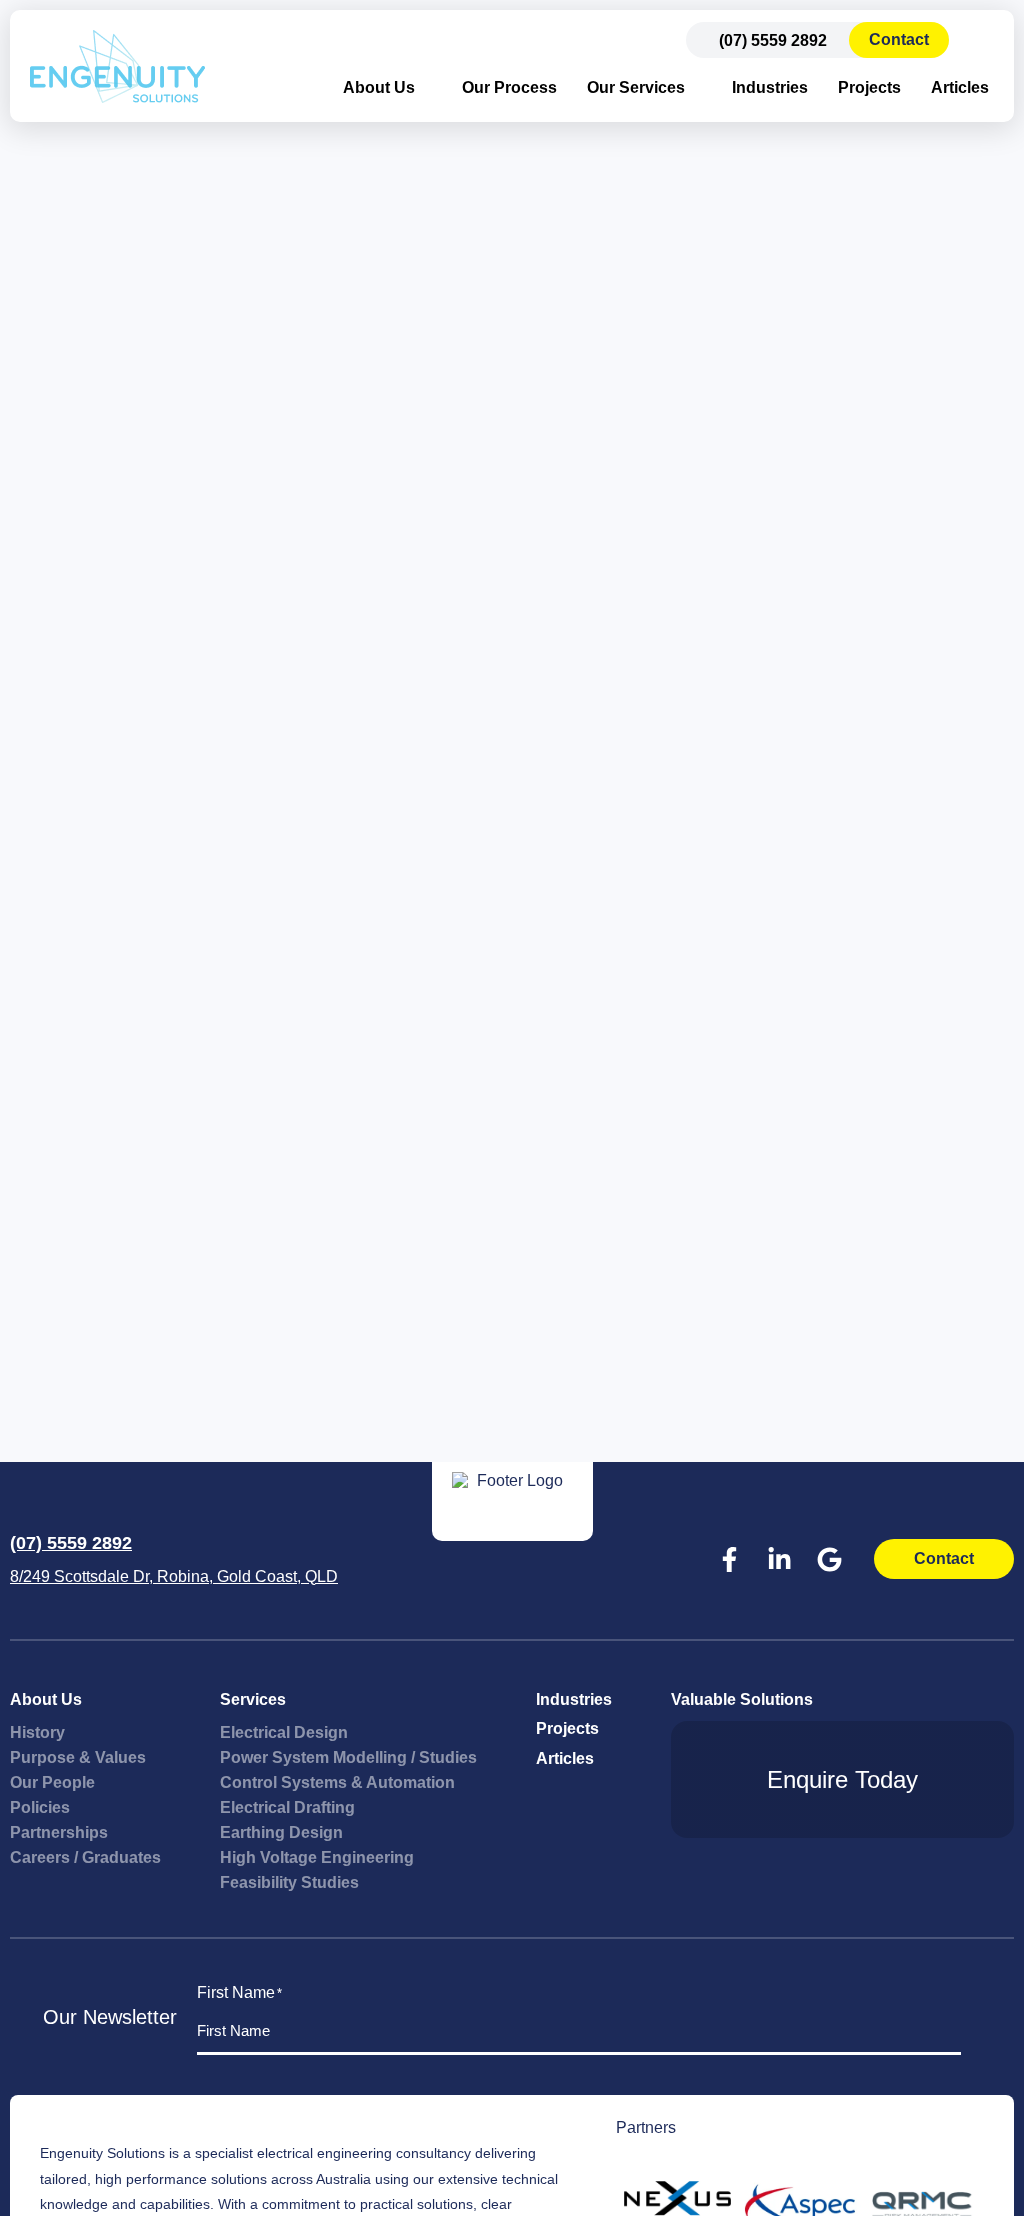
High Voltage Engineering (317, 1857)
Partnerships (59, 1832)
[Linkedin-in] (779, 1559)
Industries (770, 87)
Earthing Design (281, 1832)
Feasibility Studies (289, 1882)
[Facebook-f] (729, 1559)
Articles (960, 87)
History (37, 1732)
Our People (52, 1782)
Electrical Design (284, 1732)
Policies (40, 1807)
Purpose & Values (78, 1757)
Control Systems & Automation (337, 1782)
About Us (379, 87)
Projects (869, 87)
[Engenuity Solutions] (117, 66)
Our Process (509, 87)
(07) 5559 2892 (71, 1543)
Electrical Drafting (287, 1807)
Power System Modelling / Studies (348, 1757)
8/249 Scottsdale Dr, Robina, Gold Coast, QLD (174, 1576)
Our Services (636, 87)
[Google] (829, 1559)
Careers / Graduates (85, 1857)
